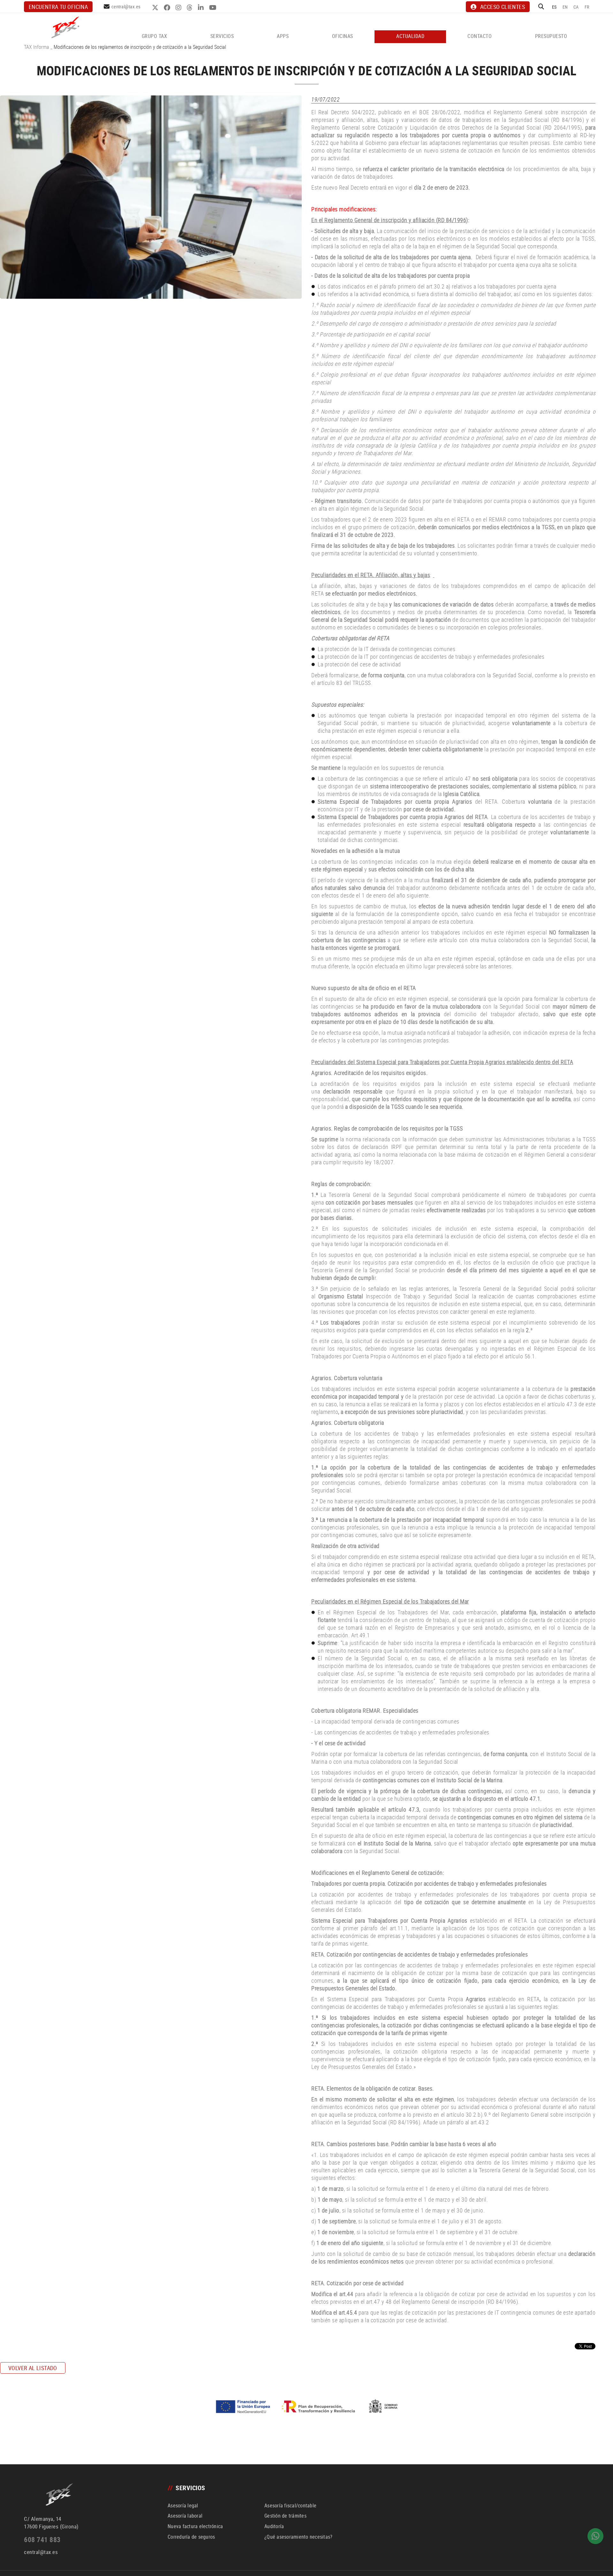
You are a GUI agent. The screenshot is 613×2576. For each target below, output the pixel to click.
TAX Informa (37, 47)
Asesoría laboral (185, 2516)
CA (576, 7)
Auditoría (274, 2526)
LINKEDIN (202, 8)
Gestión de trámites (285, 2516)
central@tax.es (126, 6)
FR (587, 7)
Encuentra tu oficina (58, 7)
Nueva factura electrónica (195, 2526)
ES (554, 7)
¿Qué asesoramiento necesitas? (298, 2537)
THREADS (190, 8)
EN (565, 7)
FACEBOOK (168, 8)
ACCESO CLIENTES (503, 7)
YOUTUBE (214, 8)
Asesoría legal (183, 2505)
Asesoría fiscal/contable (290, 2505)
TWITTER (156, 8)
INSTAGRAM (179, 8)
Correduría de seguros (191, 2537)
